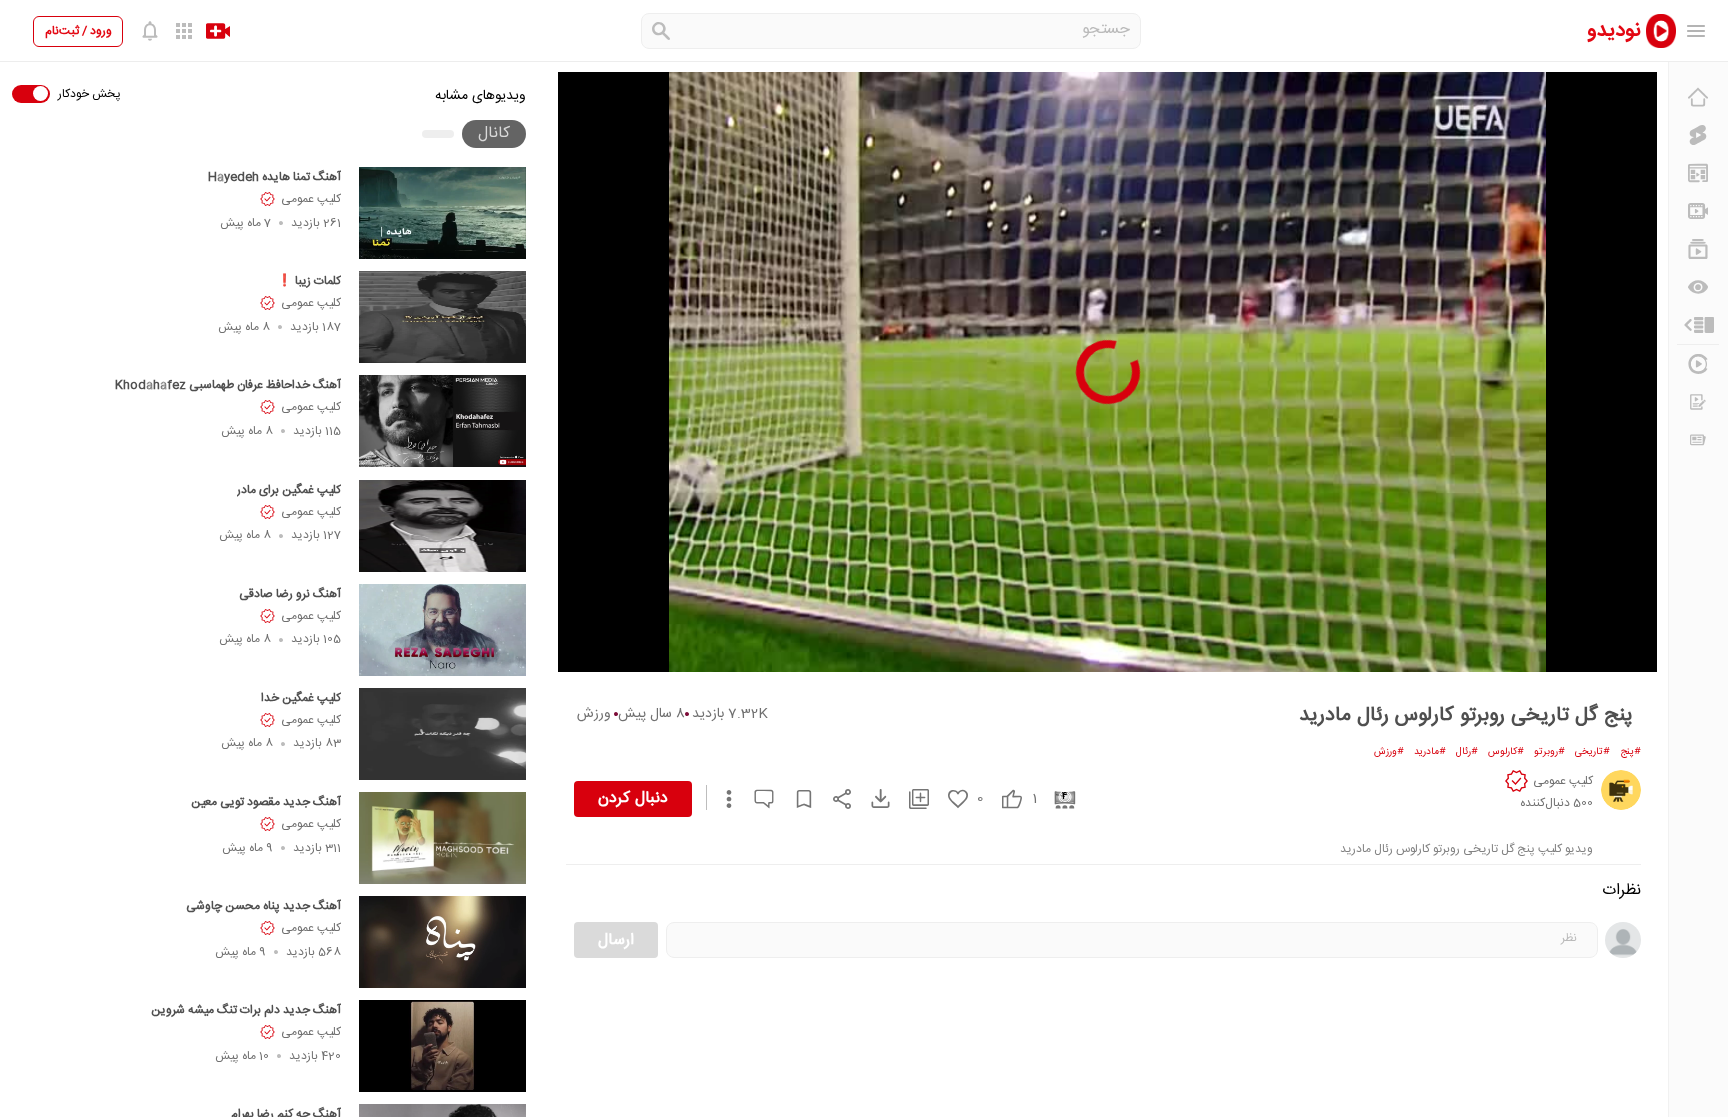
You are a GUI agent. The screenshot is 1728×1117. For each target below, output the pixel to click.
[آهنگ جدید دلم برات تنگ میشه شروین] (442, 1046)
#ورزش (1389, 752)
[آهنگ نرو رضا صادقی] (442, 630)
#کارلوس (1506, 752)
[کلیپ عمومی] (1621, 790)
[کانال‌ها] (1698, 211)
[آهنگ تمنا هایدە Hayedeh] (442, 213)
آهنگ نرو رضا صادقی (290, 594)
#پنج (1630, 752)
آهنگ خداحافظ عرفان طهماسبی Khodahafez (228, 385)
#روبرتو (1549, 752)
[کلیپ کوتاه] (1698, 135)
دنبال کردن (633, 798)
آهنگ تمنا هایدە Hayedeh (274, 177)
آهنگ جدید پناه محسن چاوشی (263, 906)
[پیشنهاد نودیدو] (1698, 173)
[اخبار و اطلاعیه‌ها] (1698, 440)
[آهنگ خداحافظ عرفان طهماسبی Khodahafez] (442, 421)
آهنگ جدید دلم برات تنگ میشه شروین (246, 1010)
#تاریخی (1592, 752)
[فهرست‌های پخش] (1698, 249)
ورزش (594, 714)
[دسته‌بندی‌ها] (1698, 325)
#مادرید (1430, 752)
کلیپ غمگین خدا (301, 698)
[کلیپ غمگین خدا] (442, 734)
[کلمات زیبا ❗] (442, 317)
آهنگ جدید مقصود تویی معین (266, 802)
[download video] (871, 798)
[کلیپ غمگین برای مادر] (442, 526)
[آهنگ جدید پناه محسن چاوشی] (442, 942)
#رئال (1467, 752)
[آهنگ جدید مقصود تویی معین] (442, 838)
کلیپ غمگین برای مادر (289, 490)
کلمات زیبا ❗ (309, 281)
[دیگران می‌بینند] (1698, 287)
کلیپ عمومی (311, 199)
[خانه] (1698, 97)
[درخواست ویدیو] (1698, 402)
